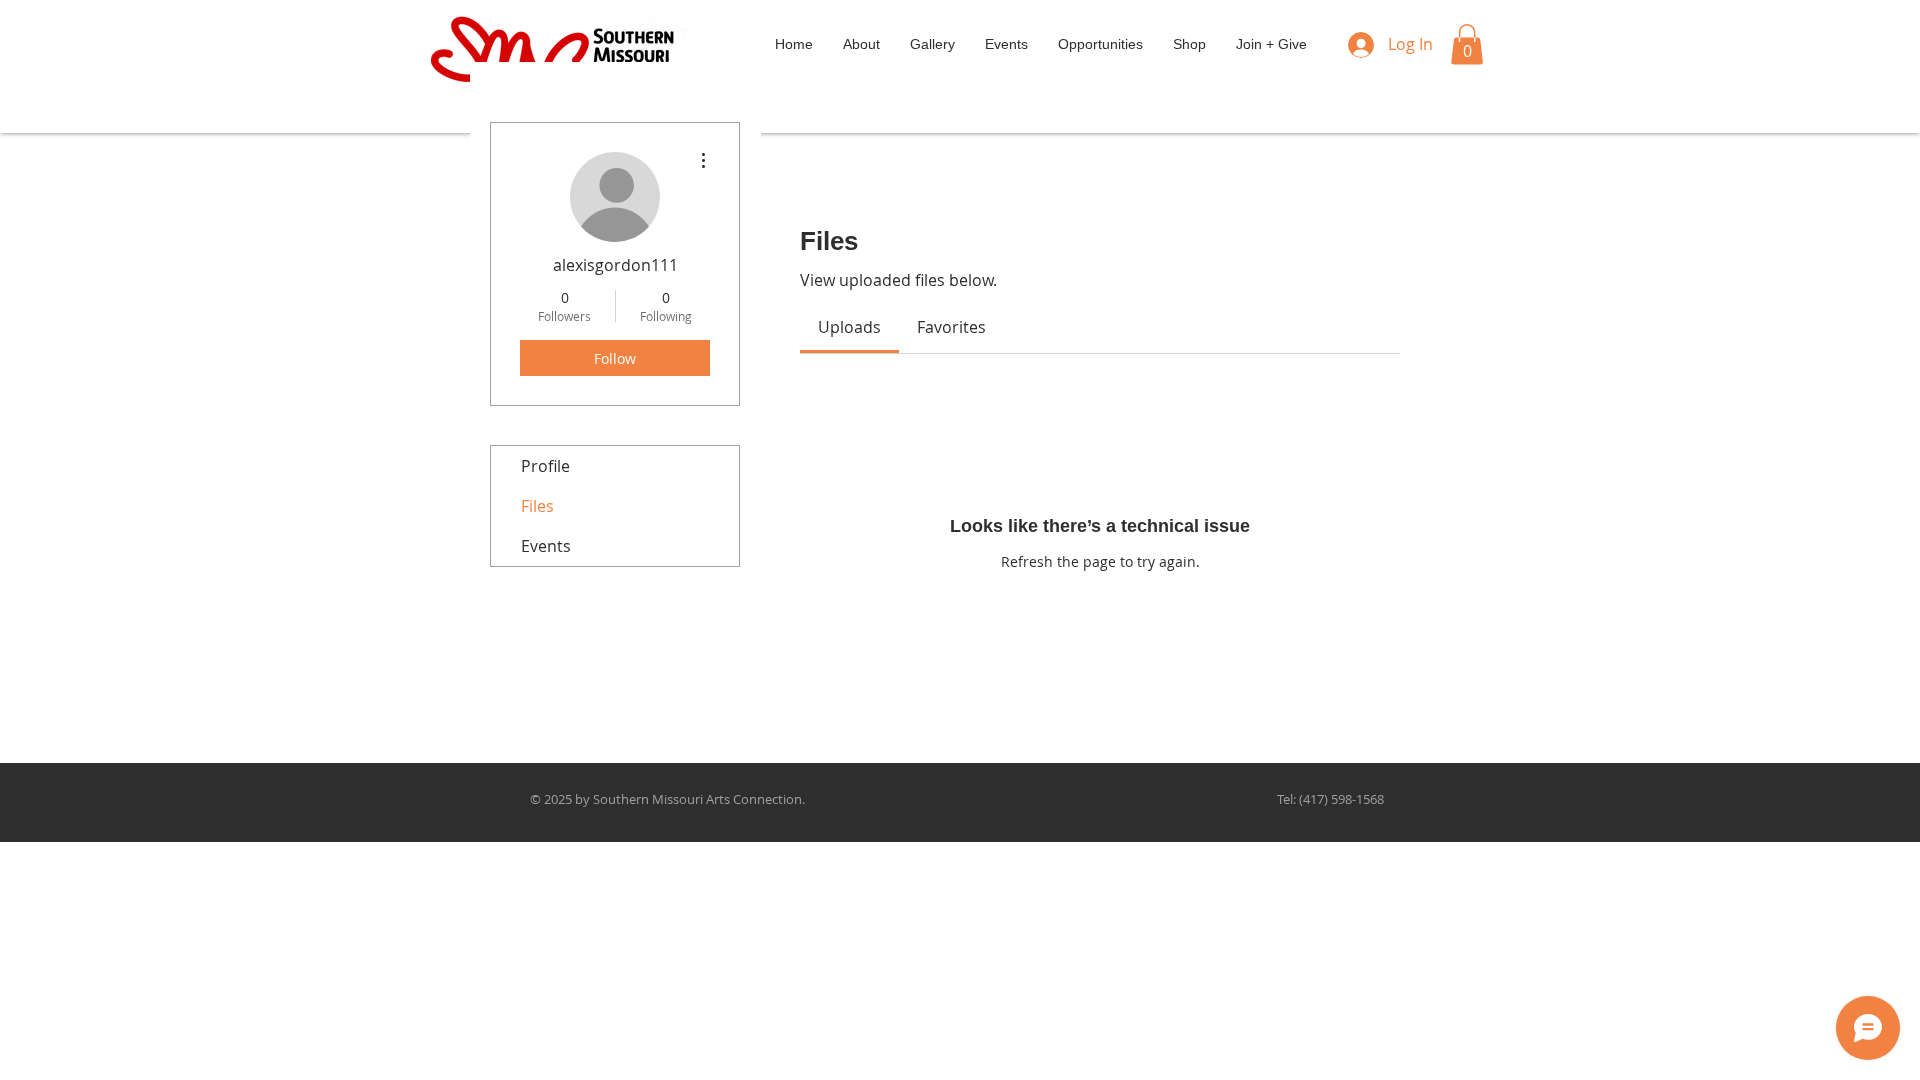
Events (546, 546)
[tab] (849, 327)
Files (537, 506)
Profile (545, 466)
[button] (1467, 44)
